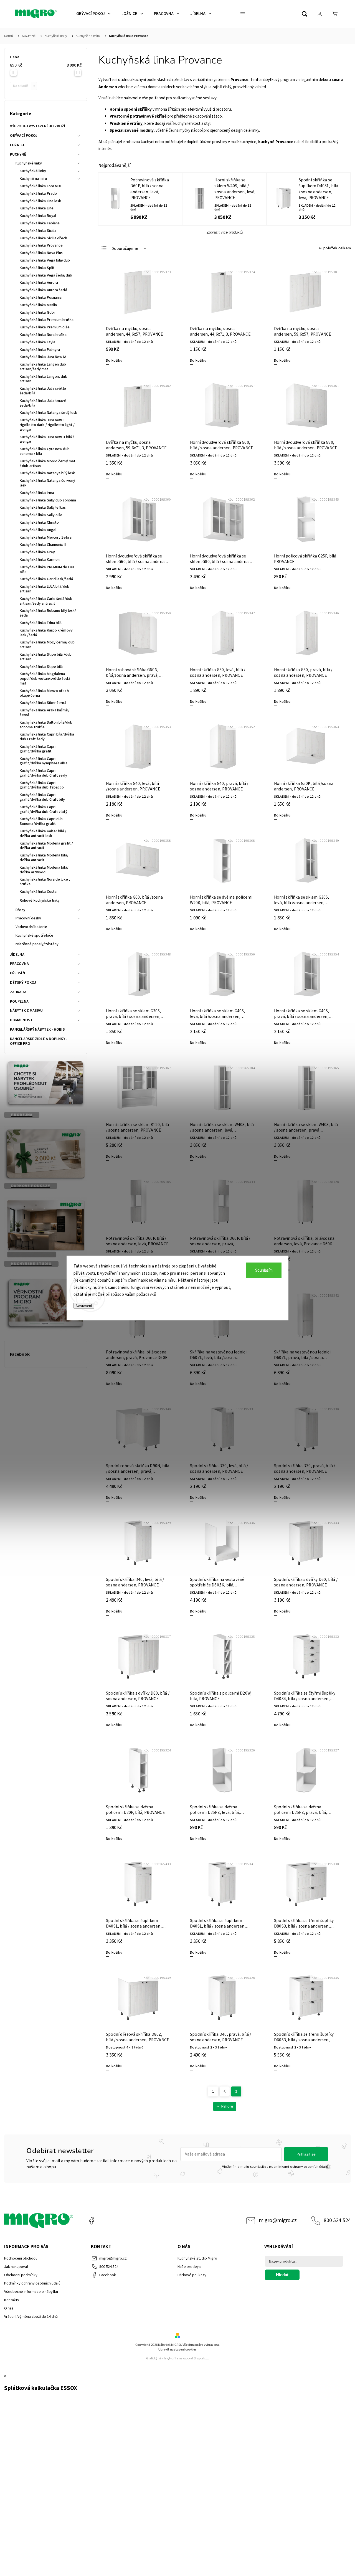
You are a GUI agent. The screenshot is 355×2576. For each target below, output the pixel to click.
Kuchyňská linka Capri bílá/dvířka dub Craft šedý (47, 737)
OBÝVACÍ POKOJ (24, 136)
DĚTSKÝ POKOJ (23, 983)
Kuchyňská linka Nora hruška (43, 335)
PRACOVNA (19, 964)
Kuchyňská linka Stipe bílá (41, 667)
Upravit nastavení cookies (177, 2350)
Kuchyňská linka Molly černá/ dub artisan (47, 645)
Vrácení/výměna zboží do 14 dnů (31, 2317)
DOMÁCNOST (21, 1020)
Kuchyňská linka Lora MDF (41, 186)
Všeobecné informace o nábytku (31, 2292)
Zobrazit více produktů (225, 232)
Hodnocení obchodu (21, 2258)
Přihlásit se (306, 2154)
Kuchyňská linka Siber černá (43, 703)
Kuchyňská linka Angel (38, 530)
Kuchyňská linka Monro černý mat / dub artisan (48, 464)
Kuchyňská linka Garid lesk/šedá (46, 579)
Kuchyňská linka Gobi (37, 313)
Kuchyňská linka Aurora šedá (43, 290)
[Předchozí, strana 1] (225, 2091)
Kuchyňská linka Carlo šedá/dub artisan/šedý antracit (46, 601)
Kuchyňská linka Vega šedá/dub (46, 275)
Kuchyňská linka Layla (37, 342)
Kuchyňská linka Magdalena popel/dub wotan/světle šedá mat (45, 679)
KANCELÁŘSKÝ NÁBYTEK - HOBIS (37, 1030)
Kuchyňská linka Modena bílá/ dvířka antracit (44, 858)
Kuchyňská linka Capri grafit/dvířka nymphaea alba (44, 761)
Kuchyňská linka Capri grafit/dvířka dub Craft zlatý (44, 809)
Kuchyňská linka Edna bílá (41, 623)
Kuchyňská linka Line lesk (40, 201)
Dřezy (21, 910)
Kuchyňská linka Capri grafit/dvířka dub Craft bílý (42, 797)
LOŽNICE (17, 145)
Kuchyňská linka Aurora (39, 283)
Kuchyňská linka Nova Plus (41, 253)
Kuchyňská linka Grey (37, 552)
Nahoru (227, 2106)
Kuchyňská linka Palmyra (40, 350)
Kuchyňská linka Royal (38, 216)
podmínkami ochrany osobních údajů (299, 2167)
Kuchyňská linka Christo (39, 523)
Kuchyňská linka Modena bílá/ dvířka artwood (44, 870)
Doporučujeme (125, 249)
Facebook (92, 2221)
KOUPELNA (19, 1002)
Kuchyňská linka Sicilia (38, 231)
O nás (9, 2308)
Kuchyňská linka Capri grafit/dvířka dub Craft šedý (43, 773)
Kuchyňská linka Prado (38, 194)
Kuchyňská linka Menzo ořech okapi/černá (44, 693)
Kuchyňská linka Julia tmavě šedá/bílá (43, 403)
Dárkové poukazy (192, 2275)
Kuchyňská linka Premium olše (45, 327)
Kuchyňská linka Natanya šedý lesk (48, 413)
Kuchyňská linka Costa (38, 892)
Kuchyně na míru (33, 179)
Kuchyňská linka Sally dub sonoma (48, 500)
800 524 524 (337, 2220)
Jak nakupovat (16, 2267)
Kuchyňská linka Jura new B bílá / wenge (47, 439)
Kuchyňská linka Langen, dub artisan (44, 379)
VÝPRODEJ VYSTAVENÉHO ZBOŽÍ (38, 126)
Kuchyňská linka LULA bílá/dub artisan (45, 589)
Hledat (282, 2275)
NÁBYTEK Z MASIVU (26, 1011)
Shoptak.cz (201, 2358)
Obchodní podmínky (21, 2275)
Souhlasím (264, 1270)
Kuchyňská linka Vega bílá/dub (45, 260)
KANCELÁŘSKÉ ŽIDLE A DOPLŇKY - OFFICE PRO (39, 1041)
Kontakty (12, 2300)
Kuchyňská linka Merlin (38, 305)
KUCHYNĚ (18, 154)
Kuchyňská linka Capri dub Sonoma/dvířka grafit (41, 821)
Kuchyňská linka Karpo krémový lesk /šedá (46, 633)
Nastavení (84, 1306)
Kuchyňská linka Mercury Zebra (46, 537)
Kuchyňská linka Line (37, 208)
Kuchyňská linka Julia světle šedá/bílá (43, 391)
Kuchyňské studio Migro (197, 2258)
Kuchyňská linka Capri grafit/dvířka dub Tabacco (42, 785)
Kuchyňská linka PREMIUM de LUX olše (47, 570)
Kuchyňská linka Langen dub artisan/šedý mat (43, 367)
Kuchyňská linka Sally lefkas (43, 508)
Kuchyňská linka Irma (37, 493)
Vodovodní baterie (31, 927)
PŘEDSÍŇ (17, 973)
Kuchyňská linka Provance (41, 245)
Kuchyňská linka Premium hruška (47, 320)
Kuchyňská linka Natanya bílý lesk (47, 473)
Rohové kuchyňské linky (40, 901)
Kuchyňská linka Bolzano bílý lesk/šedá (48, 613)
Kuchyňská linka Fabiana (40, 223)
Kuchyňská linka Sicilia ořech (43, 238)
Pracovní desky (28, 918)
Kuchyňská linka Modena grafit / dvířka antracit (46, 846)
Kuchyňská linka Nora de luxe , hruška (45, 882)
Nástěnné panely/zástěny (37, 944)
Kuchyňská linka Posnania (41, 298)
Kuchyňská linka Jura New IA (43, 357)
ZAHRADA (18, 992)
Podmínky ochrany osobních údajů (32, 2283)
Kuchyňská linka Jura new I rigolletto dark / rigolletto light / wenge (47, 425)
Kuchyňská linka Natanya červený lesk (47, 483)
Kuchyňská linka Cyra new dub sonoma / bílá (45, 451)
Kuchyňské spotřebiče (34, 935)
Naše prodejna (190, 2267)
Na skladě (24, 86)
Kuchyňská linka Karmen (40, 560)
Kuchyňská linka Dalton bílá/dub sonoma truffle (46, 725)
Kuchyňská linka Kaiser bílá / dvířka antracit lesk (43, 834)
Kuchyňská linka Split (37, 268)
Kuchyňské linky (29, 163)
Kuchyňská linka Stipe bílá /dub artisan (46, 657)
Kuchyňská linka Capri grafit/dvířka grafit (38, 749)
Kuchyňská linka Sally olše (41, 515)
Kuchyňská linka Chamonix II (43, 545)
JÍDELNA (17, 955)
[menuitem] (93, 14)
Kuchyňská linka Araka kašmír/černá (45, 713)
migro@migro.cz (278, 2220)
